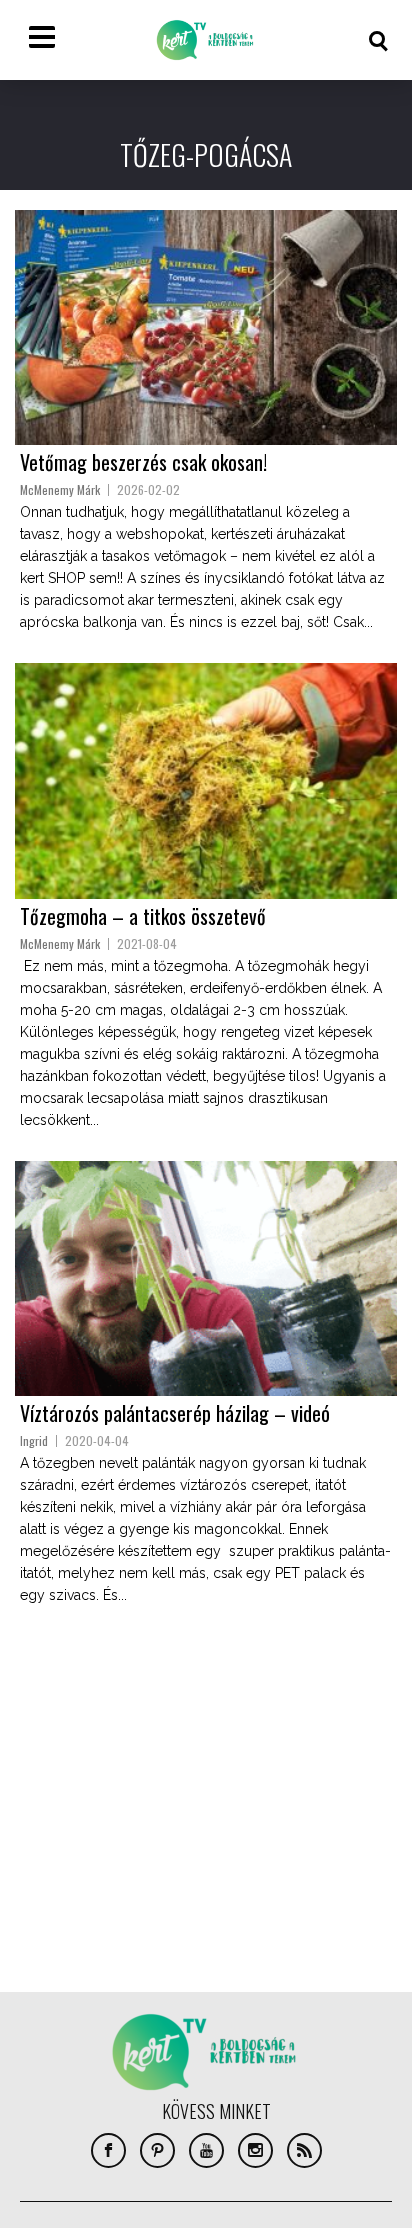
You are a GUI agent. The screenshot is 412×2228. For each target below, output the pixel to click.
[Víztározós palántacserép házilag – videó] (206, 1278)
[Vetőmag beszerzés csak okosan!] (206, 327)
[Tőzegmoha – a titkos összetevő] (206, 780)
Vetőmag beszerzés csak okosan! (143, 462)
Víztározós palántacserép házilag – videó (175, 1413)
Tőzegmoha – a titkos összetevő (143, 916)
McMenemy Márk (60, 489)
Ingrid (34, 1440)
